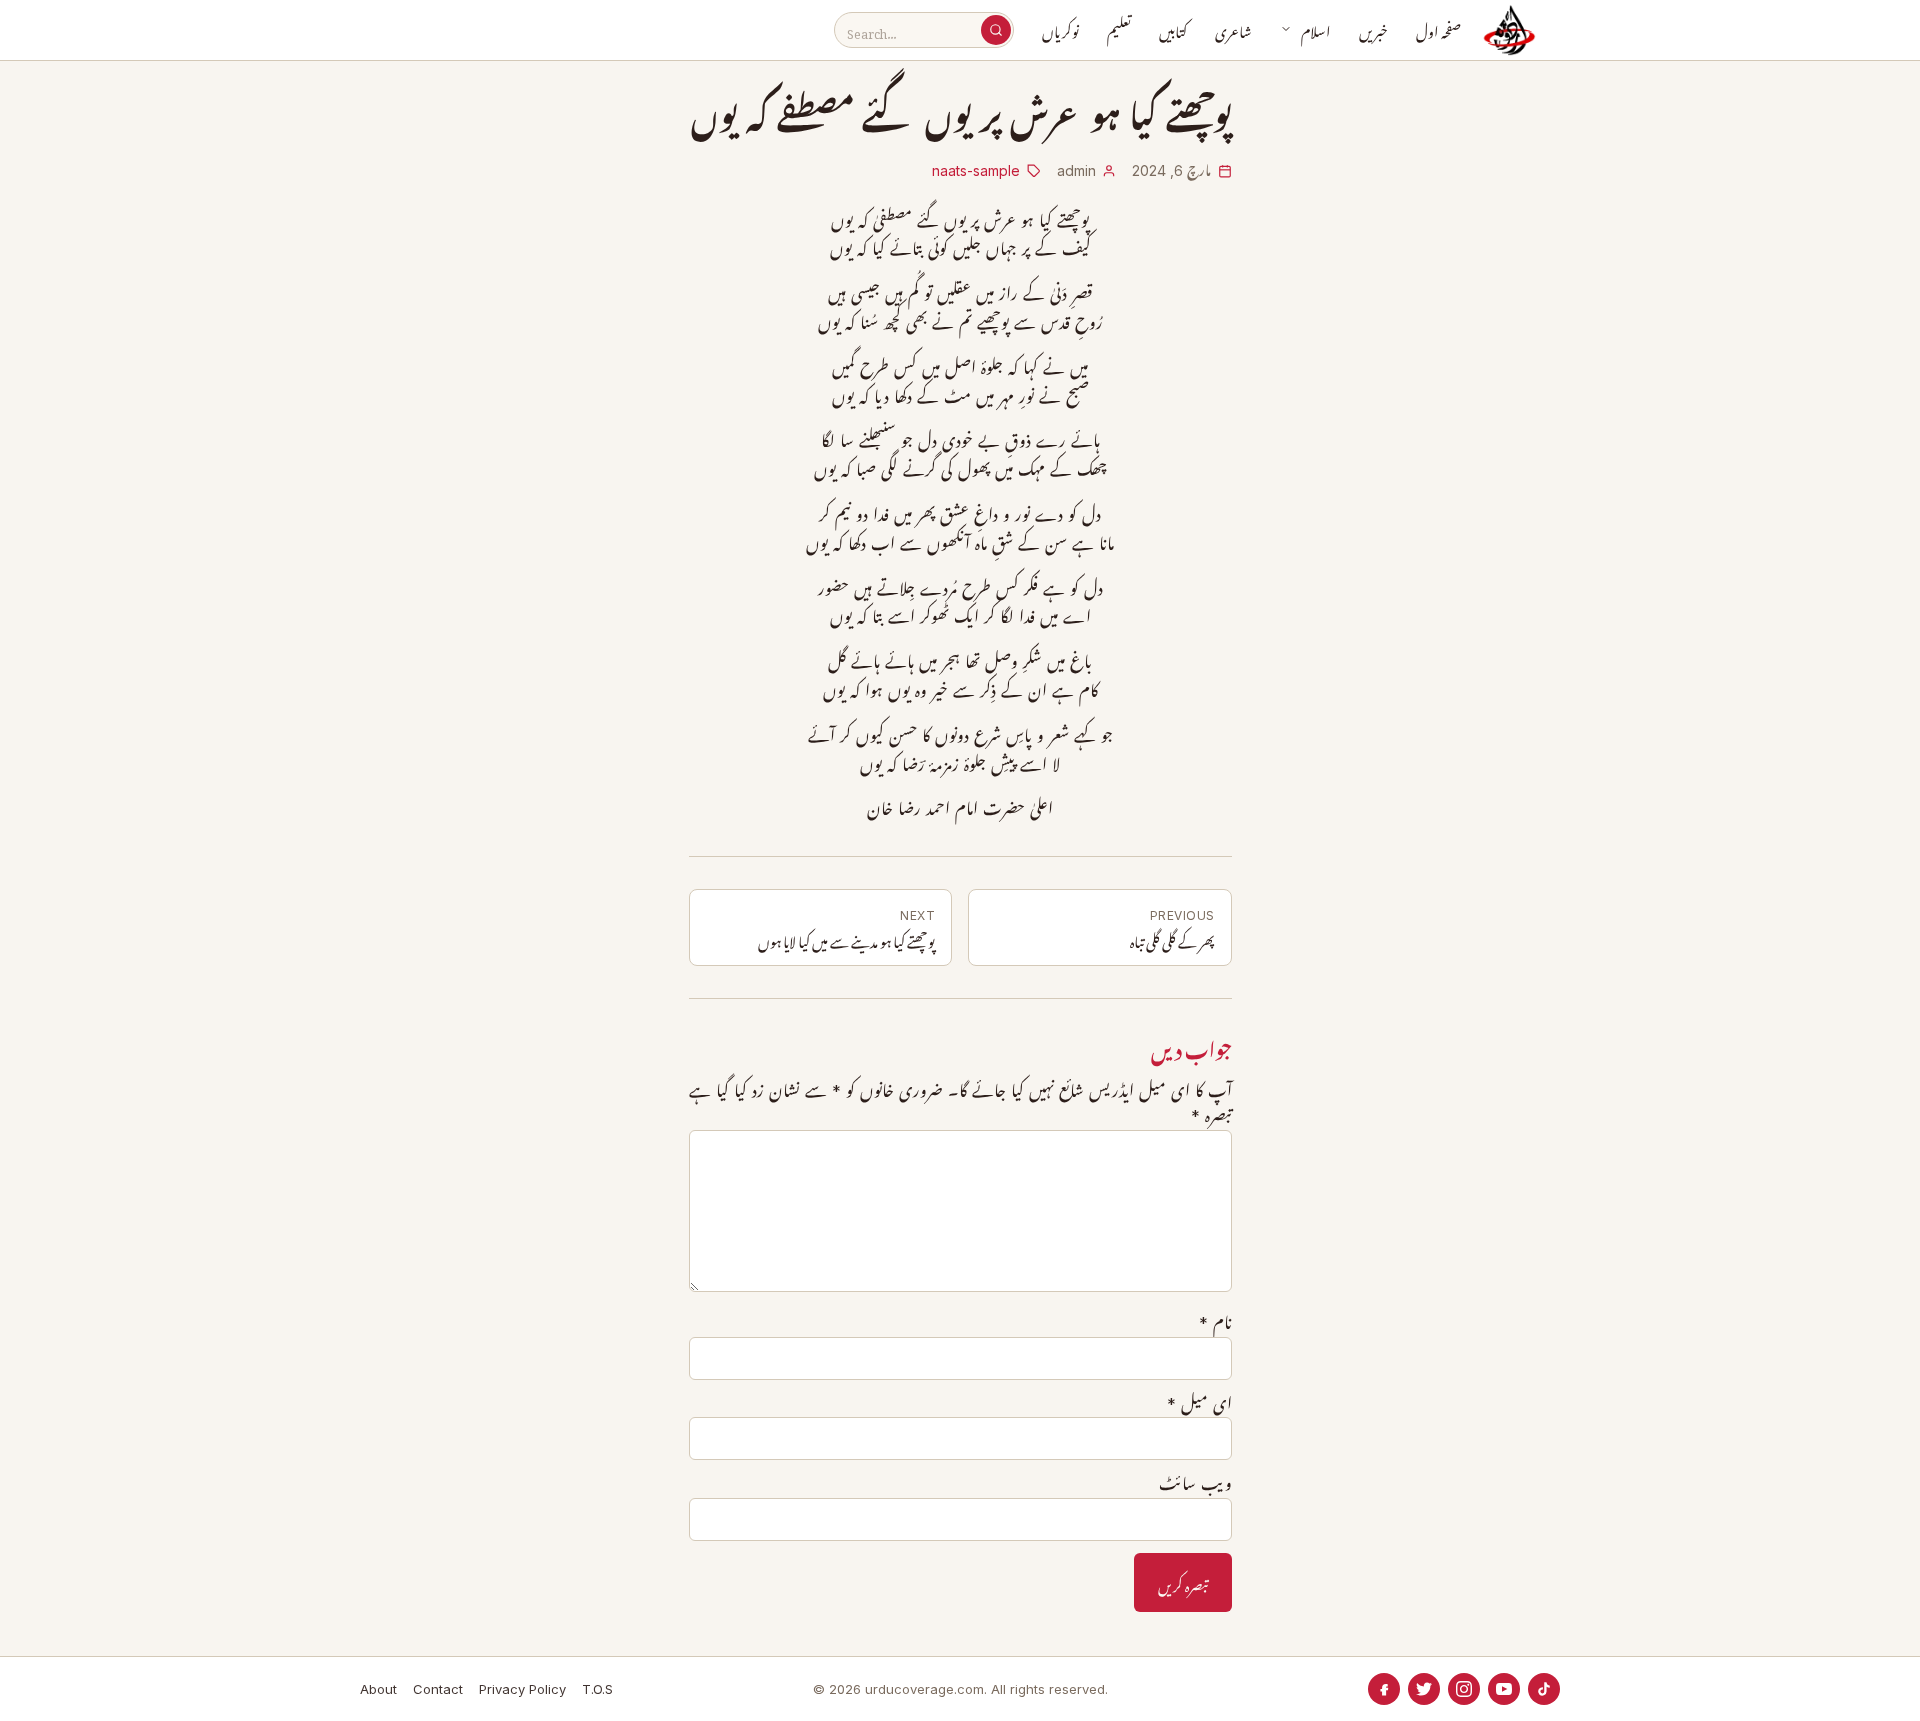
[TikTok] (1544, 1689)
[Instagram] (1464, 1689)
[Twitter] (1424, 1689)
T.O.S (597, 1689)
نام (1215, 1323)
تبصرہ (1211, 1116)
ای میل (1199, 1404)
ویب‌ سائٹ (1195, 1484)
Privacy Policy (522, 1689)
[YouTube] (1504, 1689)
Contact (438, 1689)
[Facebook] (1384, 1689)
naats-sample (976, 170)
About (378, 1689)
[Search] (996, 30)
